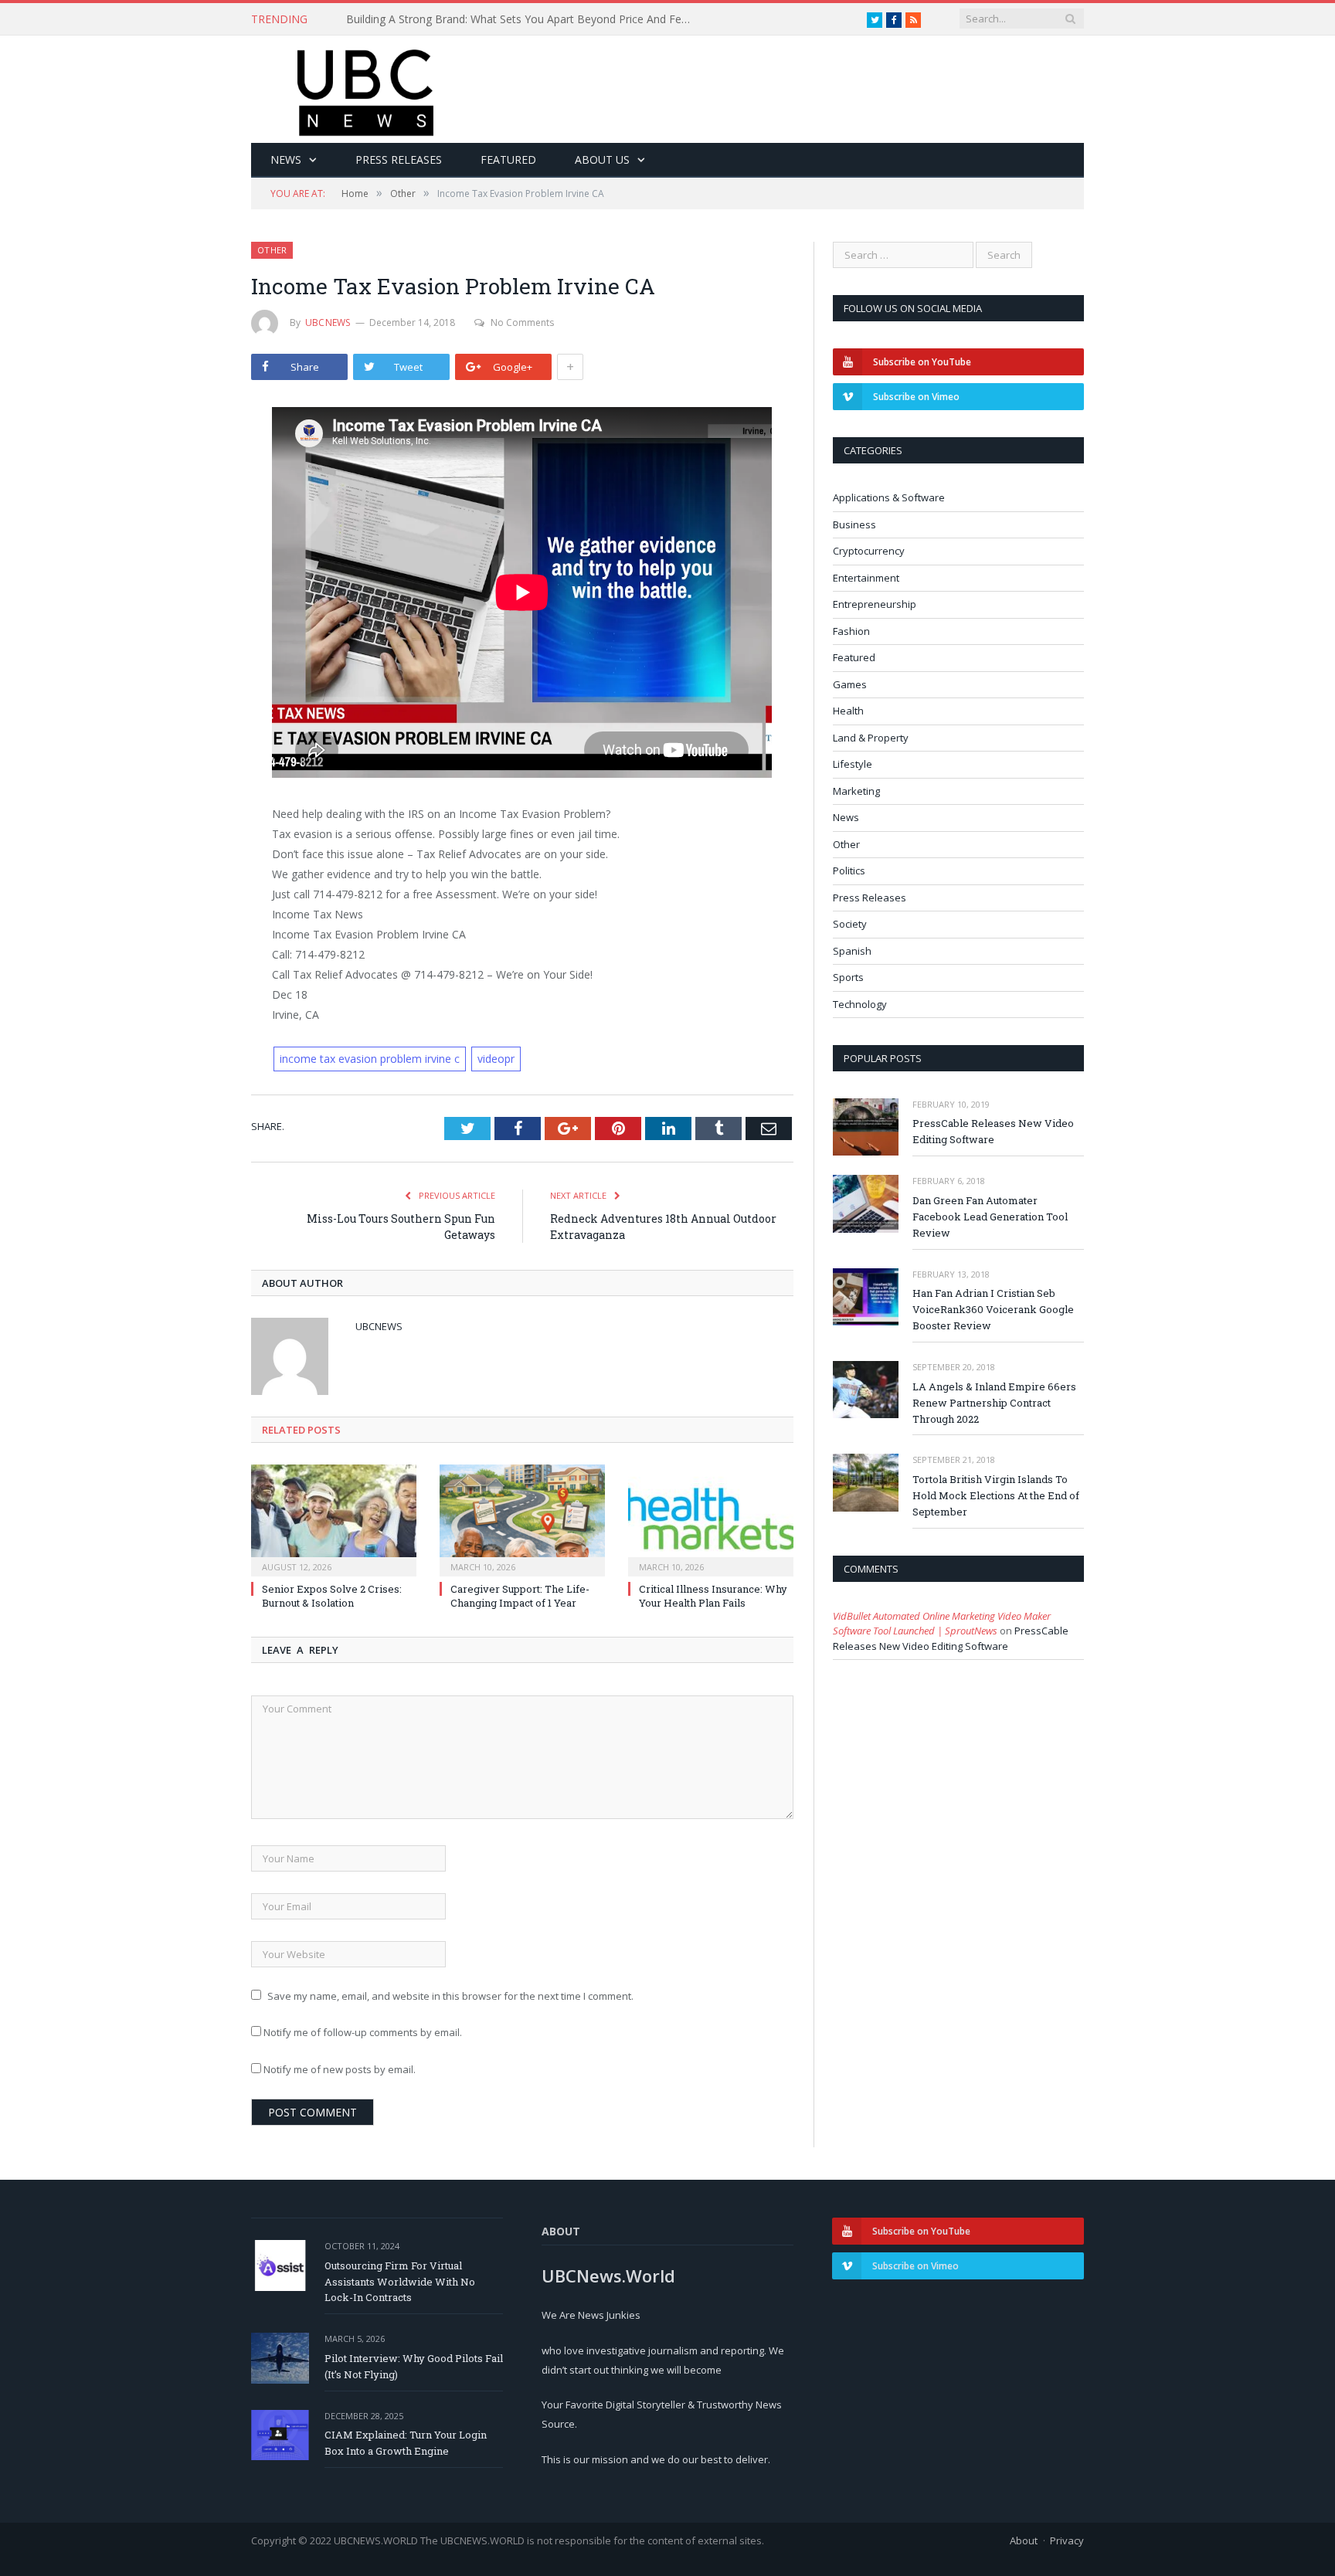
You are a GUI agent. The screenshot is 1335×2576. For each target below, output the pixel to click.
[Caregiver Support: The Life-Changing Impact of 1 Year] (522, 1519)
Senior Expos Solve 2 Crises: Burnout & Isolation (332, 1596)
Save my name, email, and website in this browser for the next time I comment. (450, 1996)
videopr (496, 1059)
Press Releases (399, 160)
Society (850, 924)
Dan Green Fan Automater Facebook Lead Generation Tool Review (990, 1217)
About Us (602, 160)
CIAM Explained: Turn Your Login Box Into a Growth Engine (406, 2443)
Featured (508, 160)
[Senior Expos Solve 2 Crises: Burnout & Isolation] (334, 1519)
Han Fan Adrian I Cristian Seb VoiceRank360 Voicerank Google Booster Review (993, 1309)
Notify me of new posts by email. (340, 2069)
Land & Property (871, 738)
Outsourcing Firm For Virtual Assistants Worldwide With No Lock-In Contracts (400, 2282)
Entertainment (866, 578)
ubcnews (328, 322)
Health (848, 711)
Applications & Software (889, 497)
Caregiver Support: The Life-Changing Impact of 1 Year (520, 1596)
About (1024, 2540)
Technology (860, 1004)
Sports (848, 977)
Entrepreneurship (875, 604)
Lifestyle (853, 764)
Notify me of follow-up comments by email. (363, 2032)
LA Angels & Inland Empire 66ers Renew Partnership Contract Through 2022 (994, 1403)
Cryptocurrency (869, 551)
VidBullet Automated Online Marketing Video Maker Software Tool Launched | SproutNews (942, 1624)
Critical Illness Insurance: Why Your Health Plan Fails (713, 1596)
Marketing (856, 791)
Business (854, 524)
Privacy (1067, 2540)
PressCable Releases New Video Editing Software (993, 1131)
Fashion (851, 631)
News (286, 160)
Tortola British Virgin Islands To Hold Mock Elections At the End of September (996, 1495)
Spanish (852, 951)
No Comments (522, 322)
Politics (849, 871)
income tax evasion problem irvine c (370, 1059)
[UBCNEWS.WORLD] (367, 88)
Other (272, 250)
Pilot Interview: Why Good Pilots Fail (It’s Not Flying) (414, 2366)
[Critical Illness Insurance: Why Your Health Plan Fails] (711, 1519)
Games (850, 684)
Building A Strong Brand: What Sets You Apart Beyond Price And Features (524, 19)
